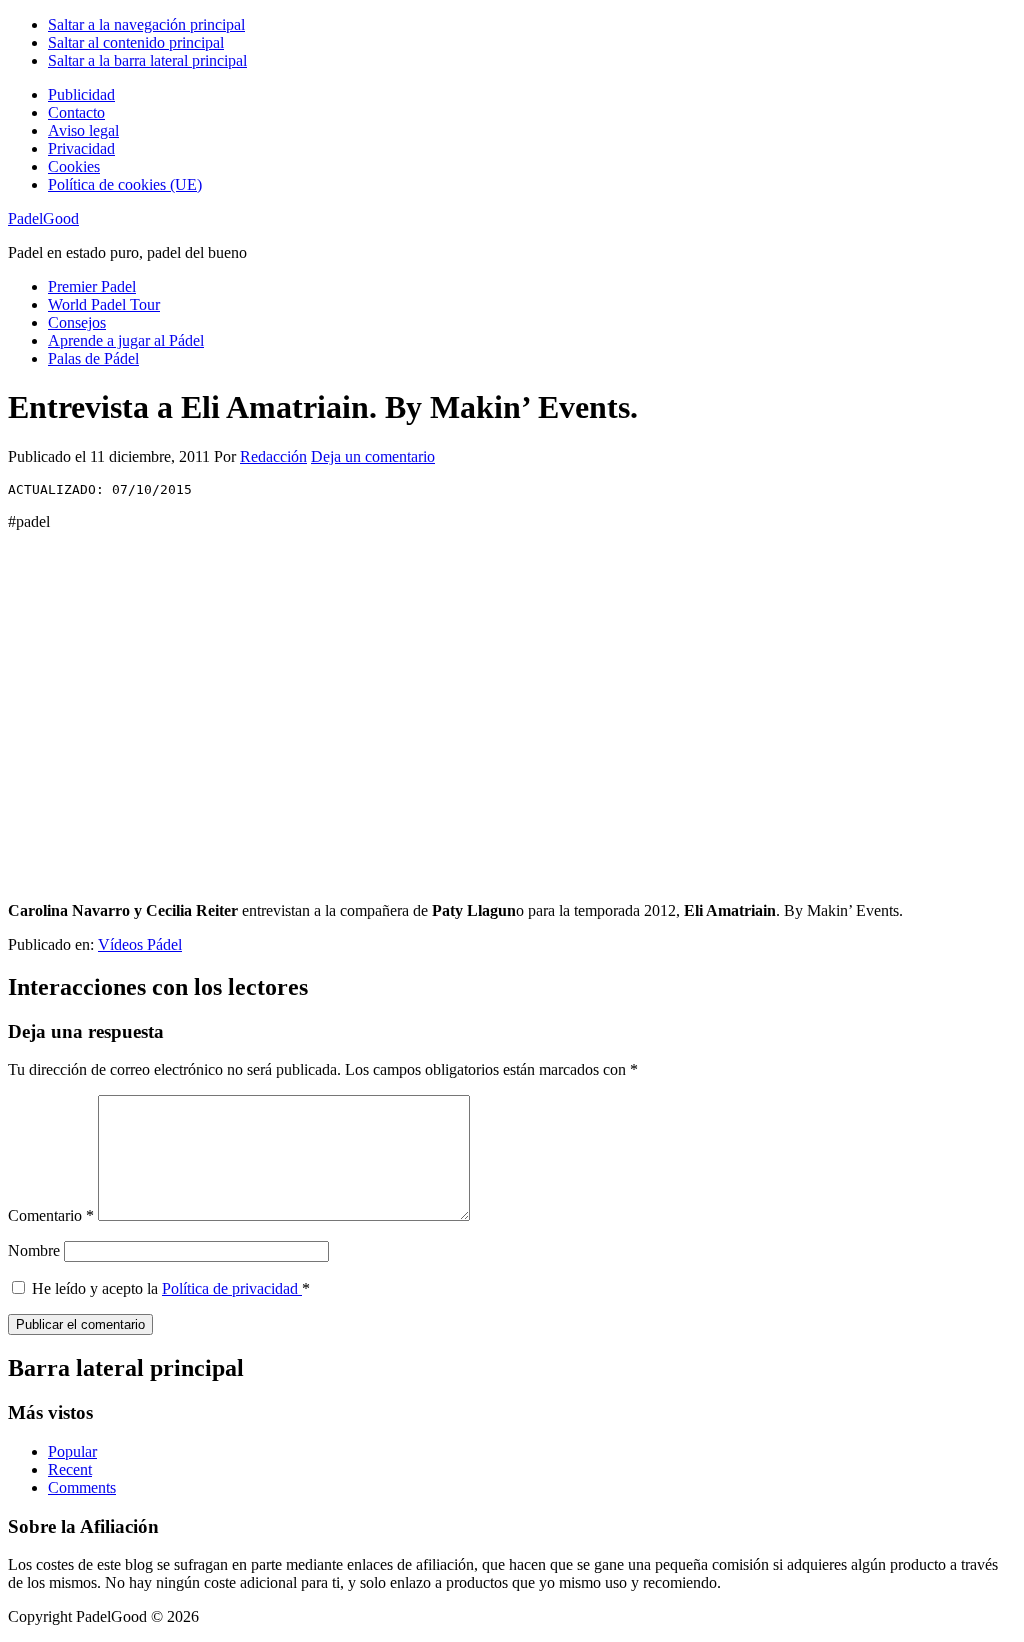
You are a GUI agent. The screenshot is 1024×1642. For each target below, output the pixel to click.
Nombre (34, 1250)
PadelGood (43, 218)
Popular (72, 1451)
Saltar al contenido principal (136, 42)
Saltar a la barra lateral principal (147, 60)
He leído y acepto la (171, 1288)
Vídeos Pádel (140, 944)
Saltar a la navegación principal (146, 24)
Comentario (51, 1215)
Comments (82, 1487)
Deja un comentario (373, 456)
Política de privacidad (232, 1288)
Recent (70, 1469)
